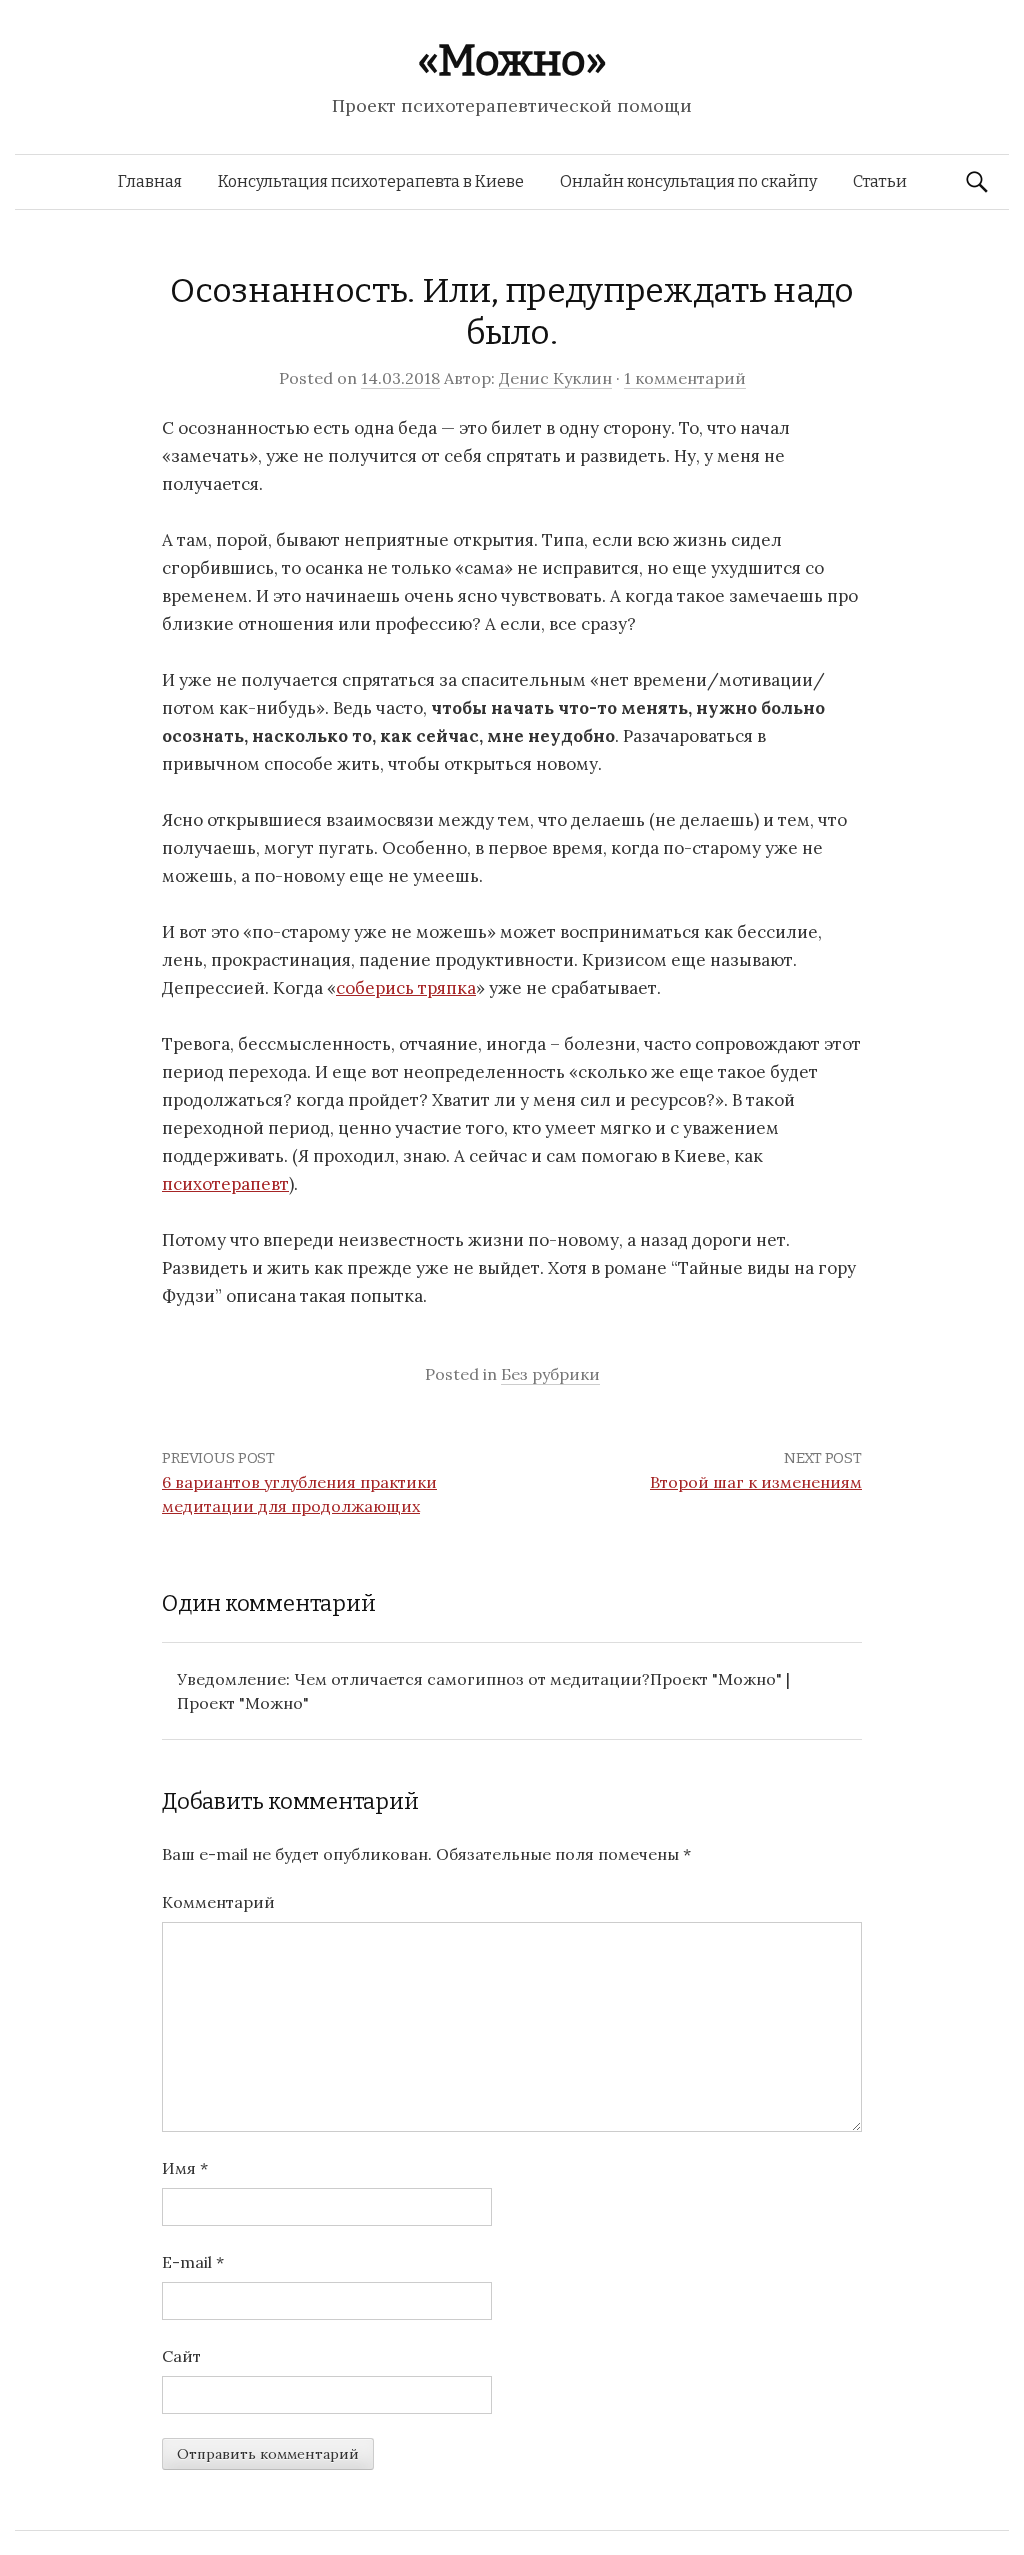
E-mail (193, 2262)
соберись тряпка (406, 988)
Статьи (880, 181)
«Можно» (512, 60)
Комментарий (218, 1902)
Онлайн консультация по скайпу (688, 181)
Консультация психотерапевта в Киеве (371, 181)
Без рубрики (550, 1374)
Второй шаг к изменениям (756, 1482)
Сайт (181, 2356)
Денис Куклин (555, 378)
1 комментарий (685, 378)
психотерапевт (225, 1184)
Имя (185, 2168)
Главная (150, 181)
